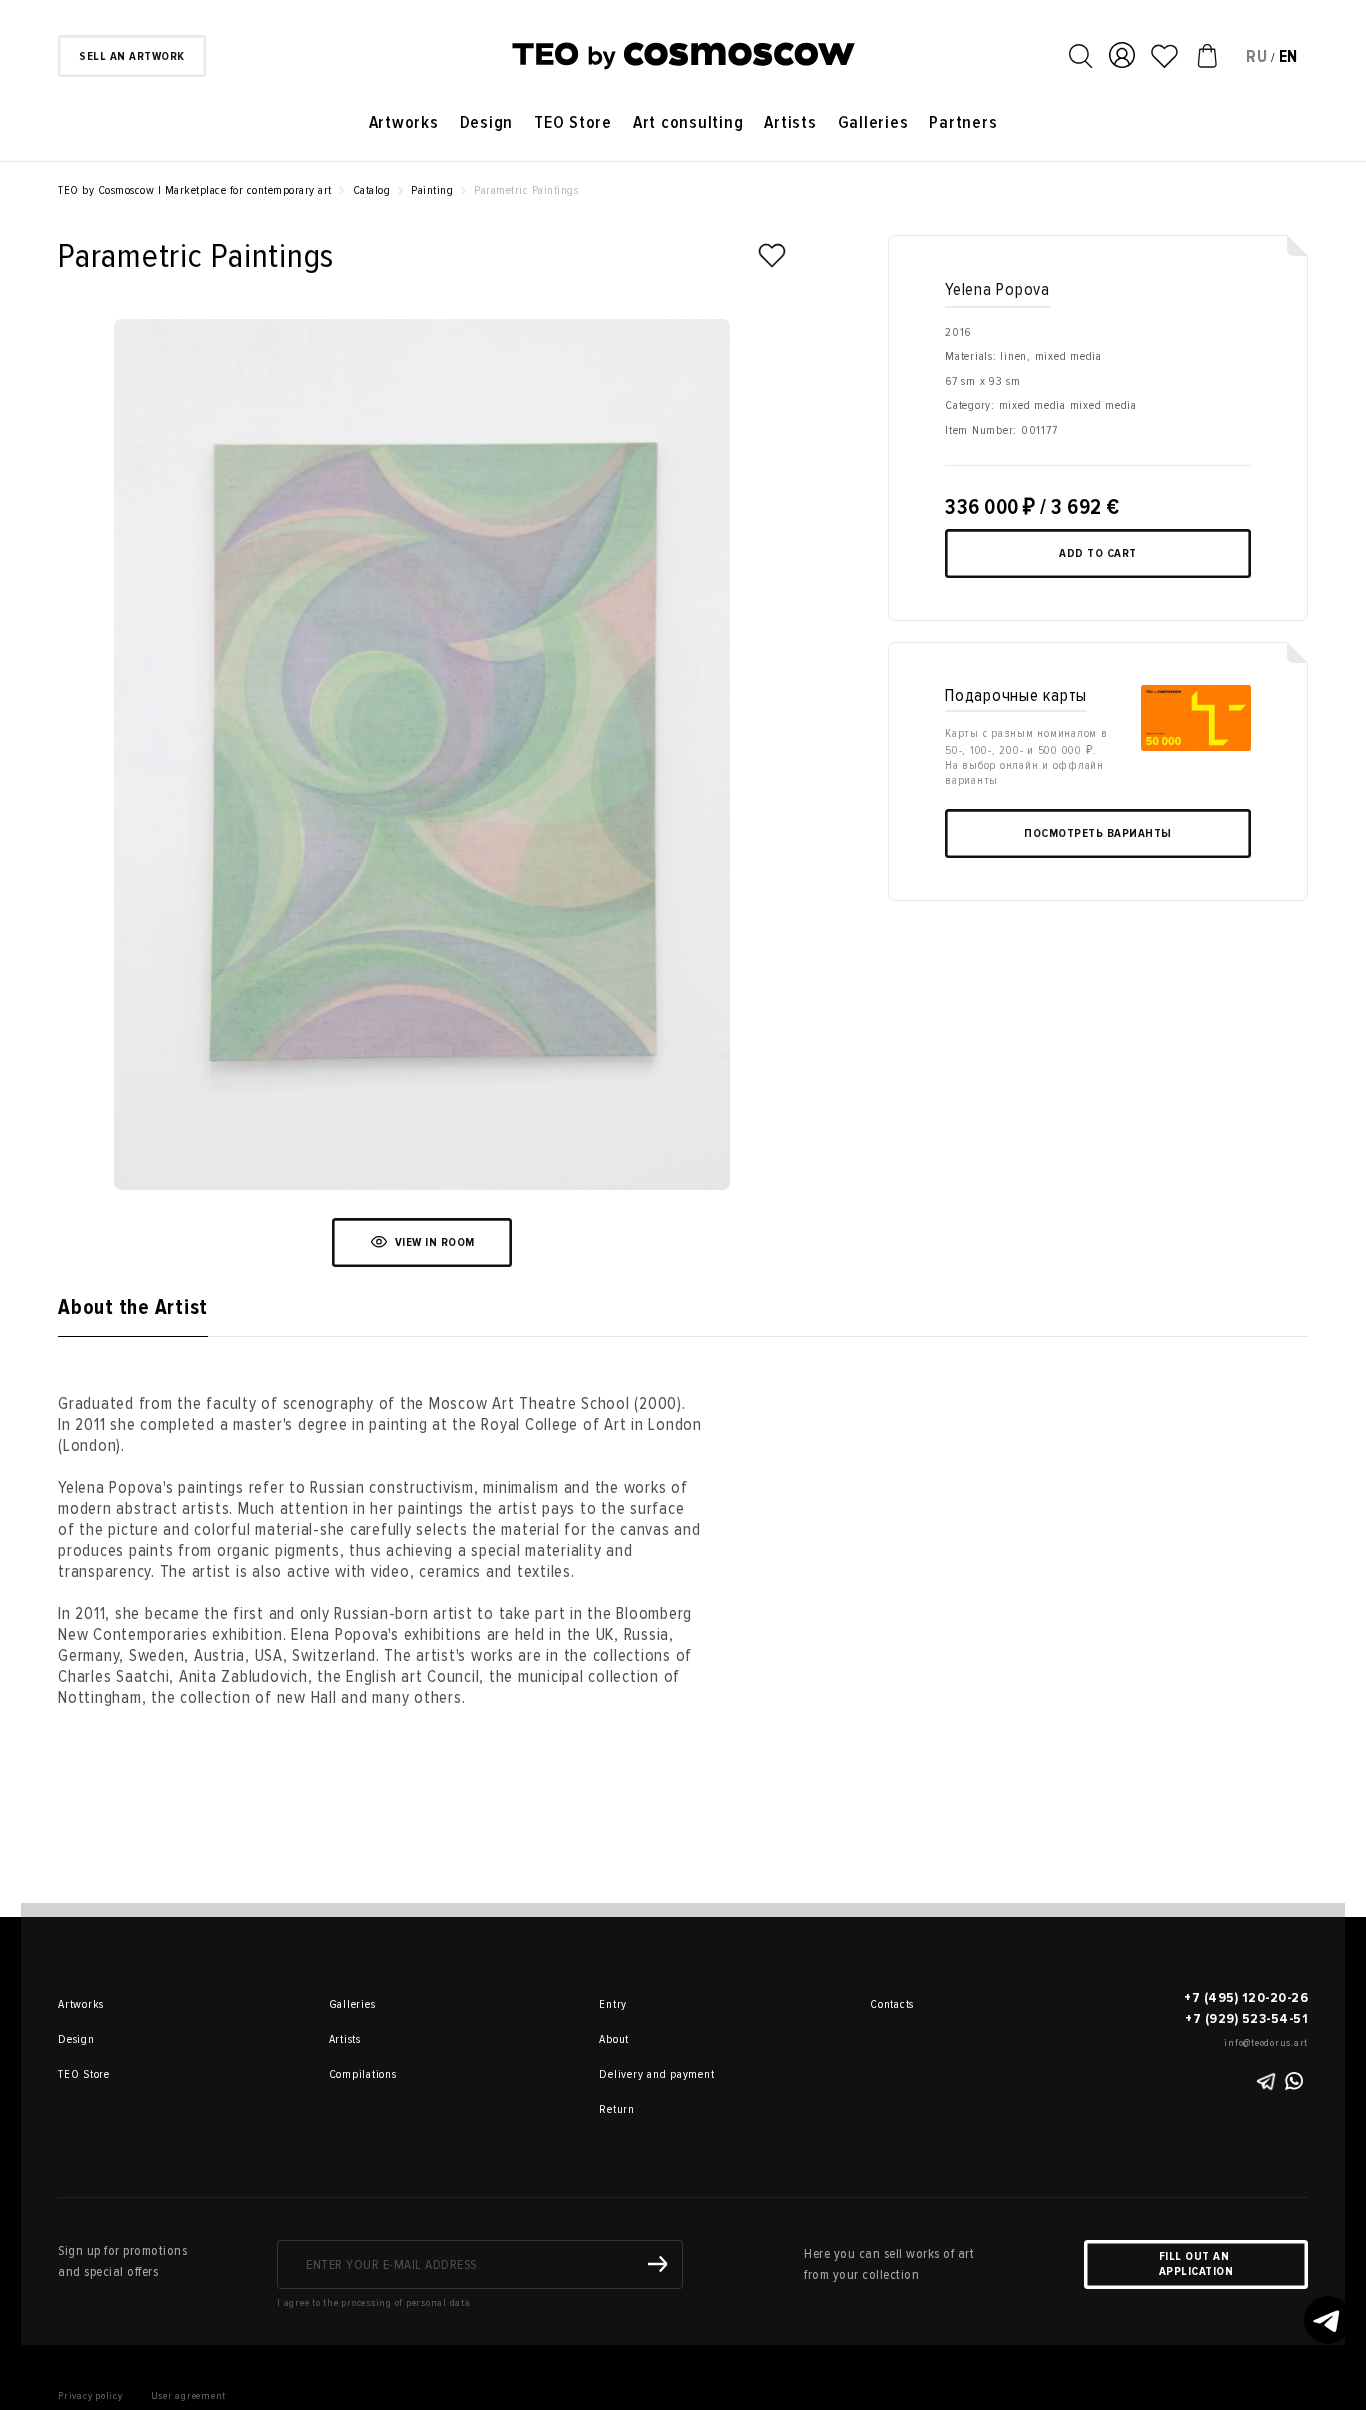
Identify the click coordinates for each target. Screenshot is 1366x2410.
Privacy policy (90, 2395)
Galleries (873, 122)
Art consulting (688, 122)
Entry (613, 2004)
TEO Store (573, 122)
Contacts (892, 2004)
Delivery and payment (627, 2074)
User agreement (189, 2395)
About (614, 2039)
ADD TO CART (1098, 553)
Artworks (404, 122)
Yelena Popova (997, 289)
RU (1257, 56)
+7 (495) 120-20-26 (1246, 1997)
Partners (963, 122)
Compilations (357, 2074)
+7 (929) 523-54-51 (1246, 2018)
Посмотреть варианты (1098, 833)
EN (1289, 56)
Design (487, 122)
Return (617, 2109)
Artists (790, 122)
